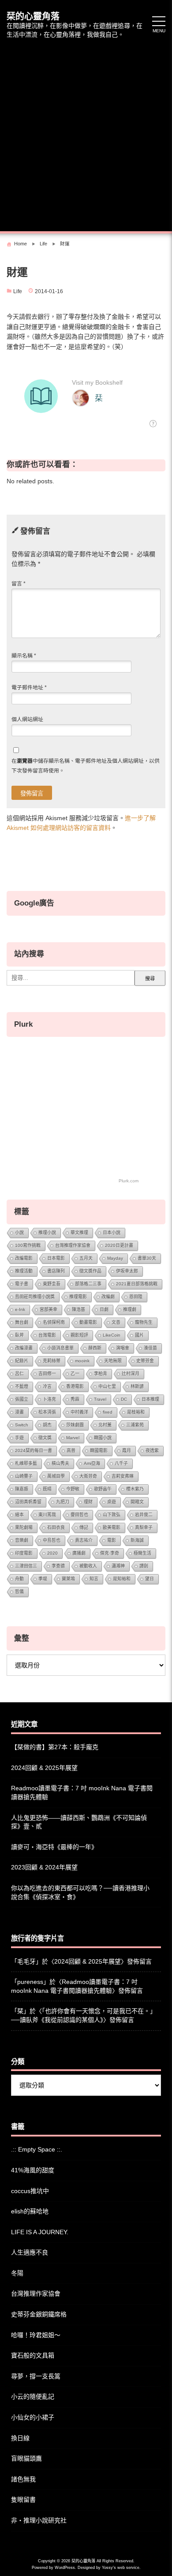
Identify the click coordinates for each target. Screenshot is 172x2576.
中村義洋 (79, 1412)
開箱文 (137, 1502)
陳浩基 (79, 1309)
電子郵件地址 (29, 688)
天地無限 (113, 1361)
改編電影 (24, 1258)
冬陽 (17, 2273)
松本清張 (47, 1412)
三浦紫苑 (135, 1425)
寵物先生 (144, 1322)
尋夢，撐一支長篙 (36, 2376)
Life (18, 291)
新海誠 (137, 1540)
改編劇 (108, 1297)
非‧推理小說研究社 (39, 2520)
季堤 (43, 1579)
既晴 (47, 1489)
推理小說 (47, 1233)
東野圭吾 (52, 1284)
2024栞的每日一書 (34, 1450)
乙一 (75, 1374)
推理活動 (24, 1271)
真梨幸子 (144, 1527)
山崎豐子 (24, 1476)
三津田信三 (26, 1566)
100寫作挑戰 (28, 1245)
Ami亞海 (92, 1463)
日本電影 (56, 1258)
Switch (22, 1425)
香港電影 (75, 1386)
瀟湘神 (118, 1566)
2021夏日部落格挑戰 (137, 1284)
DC (124, 1399)
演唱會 (123, 1348)
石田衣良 (56, 1527)
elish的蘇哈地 (30, 2211)
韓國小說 (103, 1438)
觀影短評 (79, 1335)
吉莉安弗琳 (123, 1476)
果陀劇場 (24, 1527)
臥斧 (19, 1335)
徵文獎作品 (90, 1271)
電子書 (22, 1284)
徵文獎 (45, 1438)
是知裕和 (122, 1579)
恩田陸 (136, 1297)
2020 (52, 1553)
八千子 (121, 1463)
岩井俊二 (144, 1515)
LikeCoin (112, 1335)
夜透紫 (152, 1450)
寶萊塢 (68, 1579)
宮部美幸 (49, 1309)
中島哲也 (52, 1540)
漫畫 (19, 1412)
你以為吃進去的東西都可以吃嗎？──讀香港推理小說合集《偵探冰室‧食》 (80, 1892)
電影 (112, 1540)
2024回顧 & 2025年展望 (44, 1768)
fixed (108, 1412)
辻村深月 (131, 1374)
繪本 (19, 1515)
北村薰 (105, 1425)
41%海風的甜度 (33, 2170)
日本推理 (150, 1399)
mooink (82, 1361)
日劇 (104, 1309)
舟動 (19, 1579)
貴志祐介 (84, 1540)
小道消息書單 (60, 1348)
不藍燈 (22, 1386)
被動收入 (88, 1566)
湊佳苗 (150, 1348)
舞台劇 (22, 1322)
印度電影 (24, 1553)
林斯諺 (137, 1386)
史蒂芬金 (145, 1361)
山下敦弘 (112, 1515)
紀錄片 (22, 1361)
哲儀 (19, 1592)
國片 (139, 1335)
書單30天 (147, 1258)
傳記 (84, 1527)
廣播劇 (79, 1553)
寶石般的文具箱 (33, 2355)
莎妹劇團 (75, 1425)
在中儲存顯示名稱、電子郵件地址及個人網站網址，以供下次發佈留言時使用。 (86, 766)
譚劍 (144, 1566)
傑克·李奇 (110, 1553)
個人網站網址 (27, 719)
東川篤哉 (47, 1515)
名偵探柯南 (54, 1322)
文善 (116, 1322)
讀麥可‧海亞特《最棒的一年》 (54, 1847)
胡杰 (47, 1425)
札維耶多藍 (26, 1463)
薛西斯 (95, 1348)
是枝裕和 (136, 1412)
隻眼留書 (23, 2500)
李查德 (58, 1566)
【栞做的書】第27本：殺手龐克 (55, 1747)
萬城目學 (56, 1476)
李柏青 (101, 1374)
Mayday (115, 1258)
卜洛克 (49, 1399)
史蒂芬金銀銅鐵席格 (39, 2314)
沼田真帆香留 (28, 1502)
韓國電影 (99, 1450)
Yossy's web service (121, 2568)
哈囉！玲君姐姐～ (36, 2335)
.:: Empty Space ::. (37, 2149)
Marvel (73, 1438)
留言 (19, 584)
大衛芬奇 (88, 1476)
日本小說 (112, 1233)
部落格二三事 (88, 1284)
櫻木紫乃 (135, 1489)
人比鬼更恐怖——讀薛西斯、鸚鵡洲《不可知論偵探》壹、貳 (79, 1822)
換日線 (20, 2438)
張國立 (22, 1399)
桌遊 (112, 1502)
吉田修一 (47, 1374)
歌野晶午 (103, 1489)
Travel (100, 1399)
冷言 (47, 1386)
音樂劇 (22, 1540)
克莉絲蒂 (52, 1361)
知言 (94, 1579)
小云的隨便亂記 (33, 2396)
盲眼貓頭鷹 (26, 2458)
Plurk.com (129, 1181)
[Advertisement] (86, 136)
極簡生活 (142, 1553)
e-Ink (20, 1309)
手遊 (19, 1438)
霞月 (127, 1450)
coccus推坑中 (30, 2191)
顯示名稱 (24, 656)
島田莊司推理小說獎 (35, 1297)
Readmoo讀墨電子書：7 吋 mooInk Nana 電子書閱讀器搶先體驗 (82, 1792)
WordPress (65, 2568)
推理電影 (78, 1297)
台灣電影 (47, 1335)
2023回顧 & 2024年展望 (44, 1867)
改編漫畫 (24, 1348)
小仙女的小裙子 (33, 2417)
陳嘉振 (22, 1489)
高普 (71, 1450)
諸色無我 (23, 2479)
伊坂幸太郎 (127, 1271)
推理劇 (130, 1309)
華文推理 (79, 1233)
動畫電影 (88, 1322)
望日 (150, 1579)
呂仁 (19, 1374)
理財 (88, 1502)
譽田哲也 (79, 1515)
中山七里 (107, 1386)
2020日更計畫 (119, 1245)
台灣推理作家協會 (73, 1245)
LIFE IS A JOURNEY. (40, 2232)
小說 (19, 1233)
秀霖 (75, 1399)
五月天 (86, 1258)
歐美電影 (112, 1527)
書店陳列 (56, 1271)
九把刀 (63, 1502)
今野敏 (73, 1489)
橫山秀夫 (60, 1463)
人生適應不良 (30, 2252)
